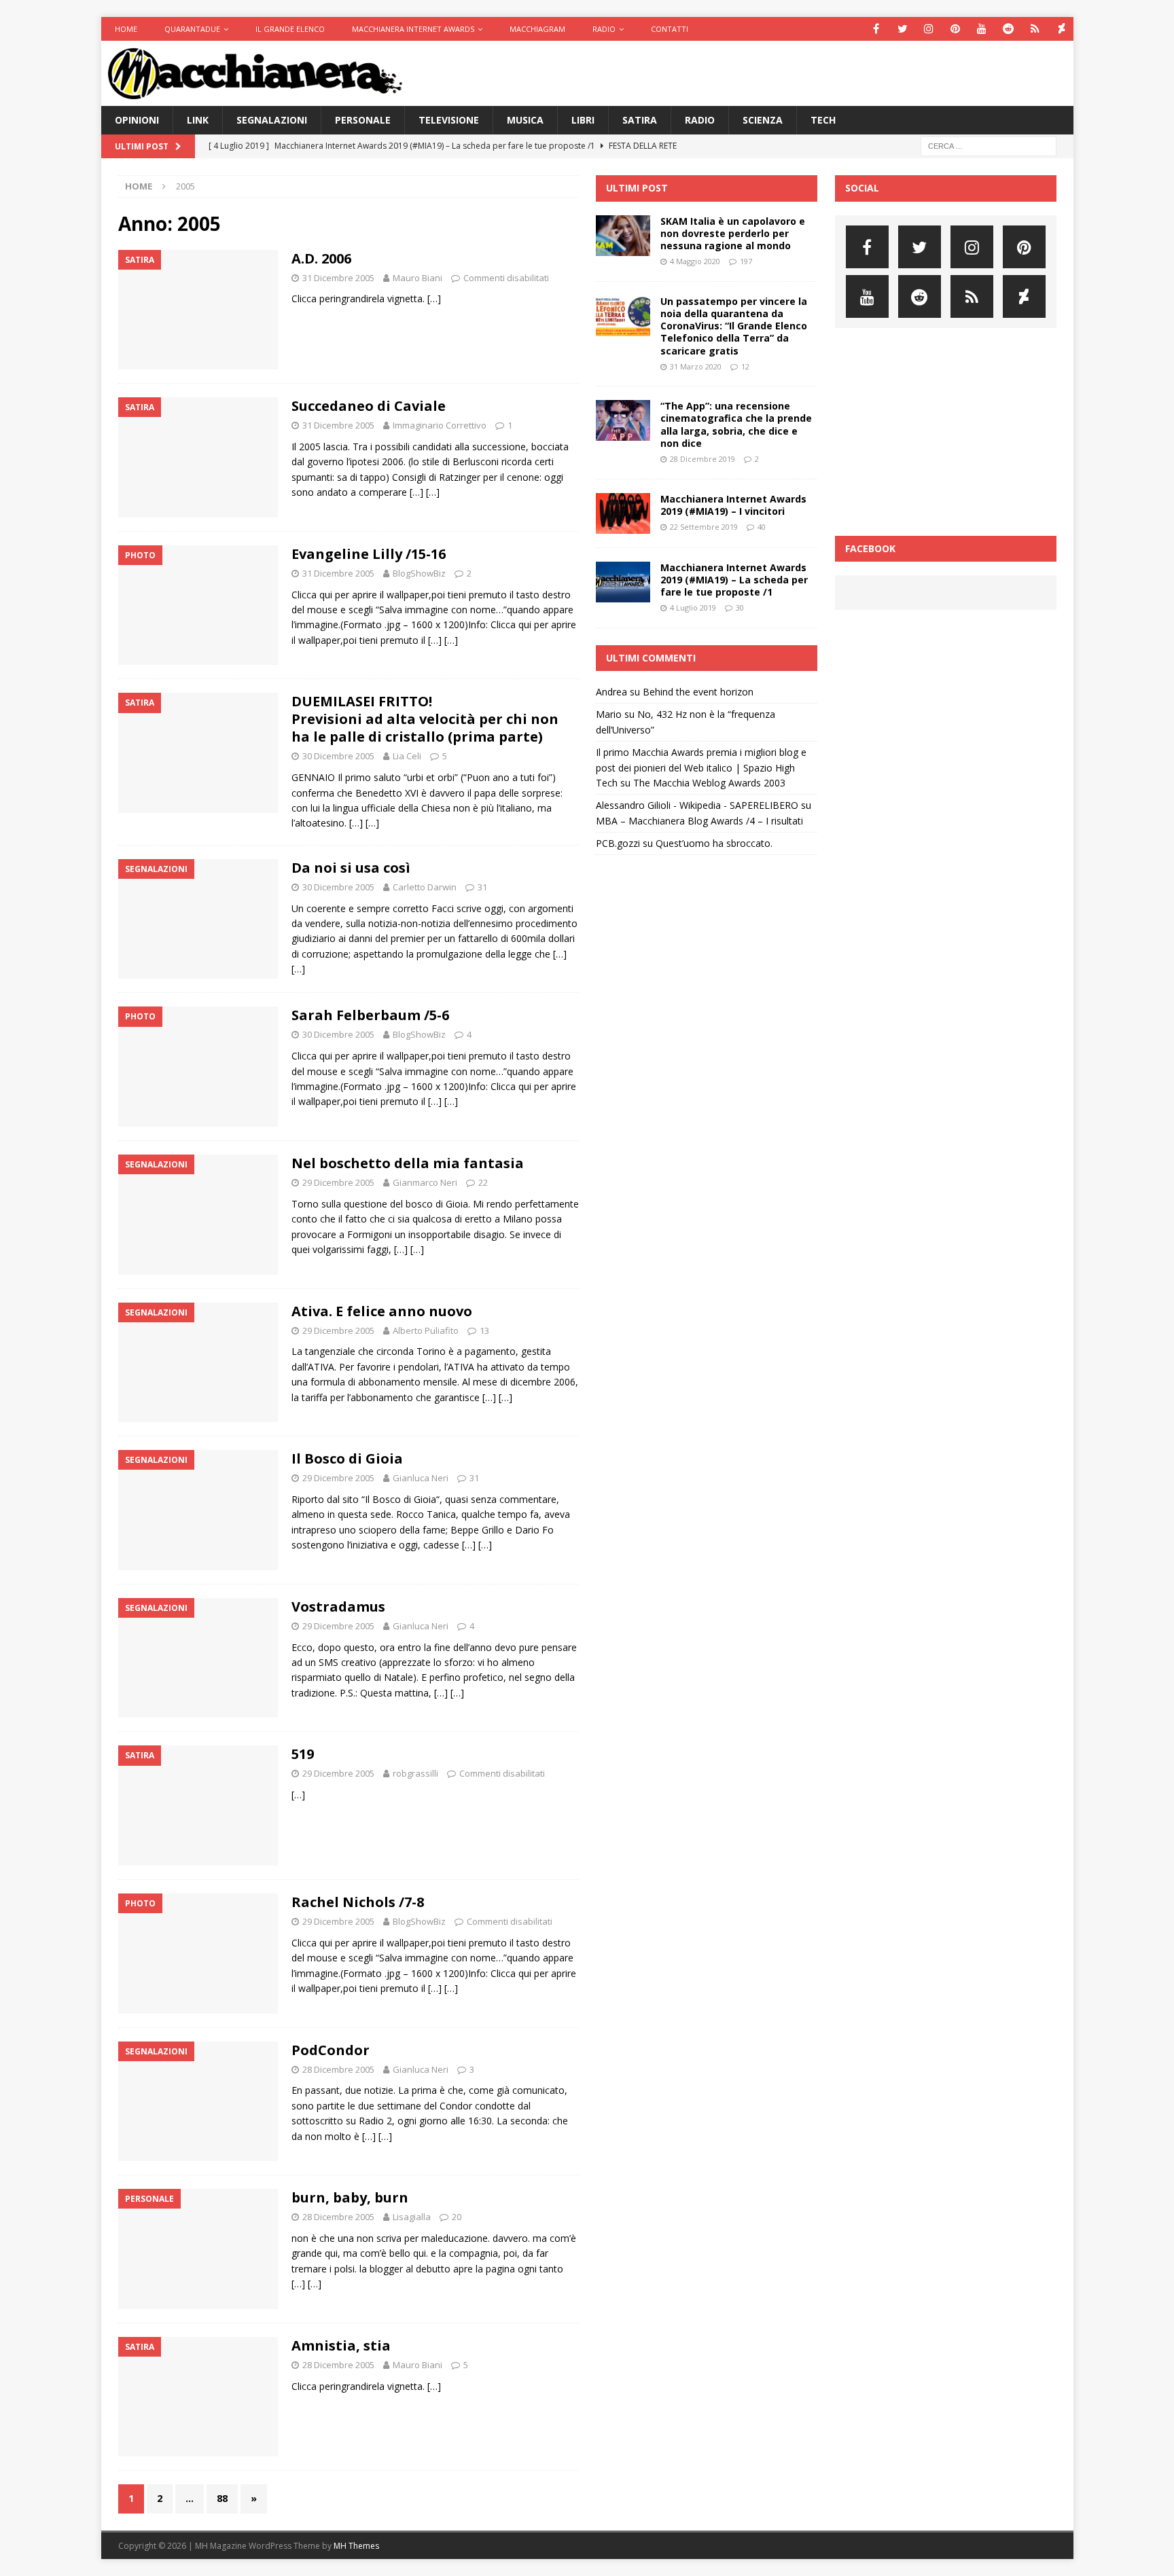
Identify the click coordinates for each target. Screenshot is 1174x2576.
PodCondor (331, 2050)
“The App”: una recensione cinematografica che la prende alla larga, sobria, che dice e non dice (736, 424)
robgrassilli (415, 1773)
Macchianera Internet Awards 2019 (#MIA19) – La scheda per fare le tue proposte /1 (734, 580)
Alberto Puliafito (426, 1330)
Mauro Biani (417, 278)
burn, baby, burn (350, 2197)
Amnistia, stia (341, 2345)
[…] (434, 298)
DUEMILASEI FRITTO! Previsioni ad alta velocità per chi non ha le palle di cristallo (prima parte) (425, 719)
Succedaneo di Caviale (369, 406)
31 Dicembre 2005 (338, 278)
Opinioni (137, 120)
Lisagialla (412, 2217)
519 (303, 1754)
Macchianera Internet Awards (413, 29)
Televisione (449, 120)
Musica (525, 120)
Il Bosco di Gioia (347, 1458)
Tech (823, 120)
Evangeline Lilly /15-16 (369, 554)
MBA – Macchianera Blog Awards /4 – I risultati (699, 821)
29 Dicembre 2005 (338, 1182)
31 (482, 887)
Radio (604, 29)
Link (198, 120)
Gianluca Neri (421, 1478)
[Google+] (1035, 29)
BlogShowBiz (419, 573)
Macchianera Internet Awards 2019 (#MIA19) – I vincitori (733, 505)
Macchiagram (537, 29)
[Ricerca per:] (989, 146)
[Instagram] (929, 29)
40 (762, 527)
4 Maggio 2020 (695, 261)
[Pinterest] (956, 29)
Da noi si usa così (351, 868)
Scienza (763, 120)
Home (126, 29)
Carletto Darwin (425, 887)
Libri (583, 120)
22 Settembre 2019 (704, 527)
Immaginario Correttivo (440, 425)
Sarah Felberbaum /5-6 (370, 1015)
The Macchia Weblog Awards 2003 (709, 783)
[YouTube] (982, 29)
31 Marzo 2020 (696, 366)
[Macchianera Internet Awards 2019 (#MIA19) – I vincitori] (623, 513)
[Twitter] (903, 29)
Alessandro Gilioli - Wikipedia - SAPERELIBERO (697, 805)
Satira (640, 120)
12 (745, 366)
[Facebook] (876, 29)
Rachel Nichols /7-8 (358, 1902)
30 (740, 607)
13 (484, 1330)
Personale (363, 120)
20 (457, 2217)
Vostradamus (338, 1607)
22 (483, 1182)
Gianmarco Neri (425, 1182)
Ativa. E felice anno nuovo (382, 1311)
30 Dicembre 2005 (338, 756)
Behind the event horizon (698, 692)
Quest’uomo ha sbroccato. (714, 843)
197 (746, 261)
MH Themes (356, 2546)
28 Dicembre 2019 (702, 459)
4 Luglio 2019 (693, 607)
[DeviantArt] (1062, 29)
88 (222, 2498)
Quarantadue (192, 29)
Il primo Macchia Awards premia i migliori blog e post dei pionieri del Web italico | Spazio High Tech (701, 767)
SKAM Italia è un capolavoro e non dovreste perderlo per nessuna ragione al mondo (733, 233)
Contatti (670, 29)
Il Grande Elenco (290, 29)
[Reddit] (1009, 29)
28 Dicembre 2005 (338, 2069)
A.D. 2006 (321, 258)
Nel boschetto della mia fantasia (408, 1163)
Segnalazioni (272, 120)
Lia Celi (407, 756)
